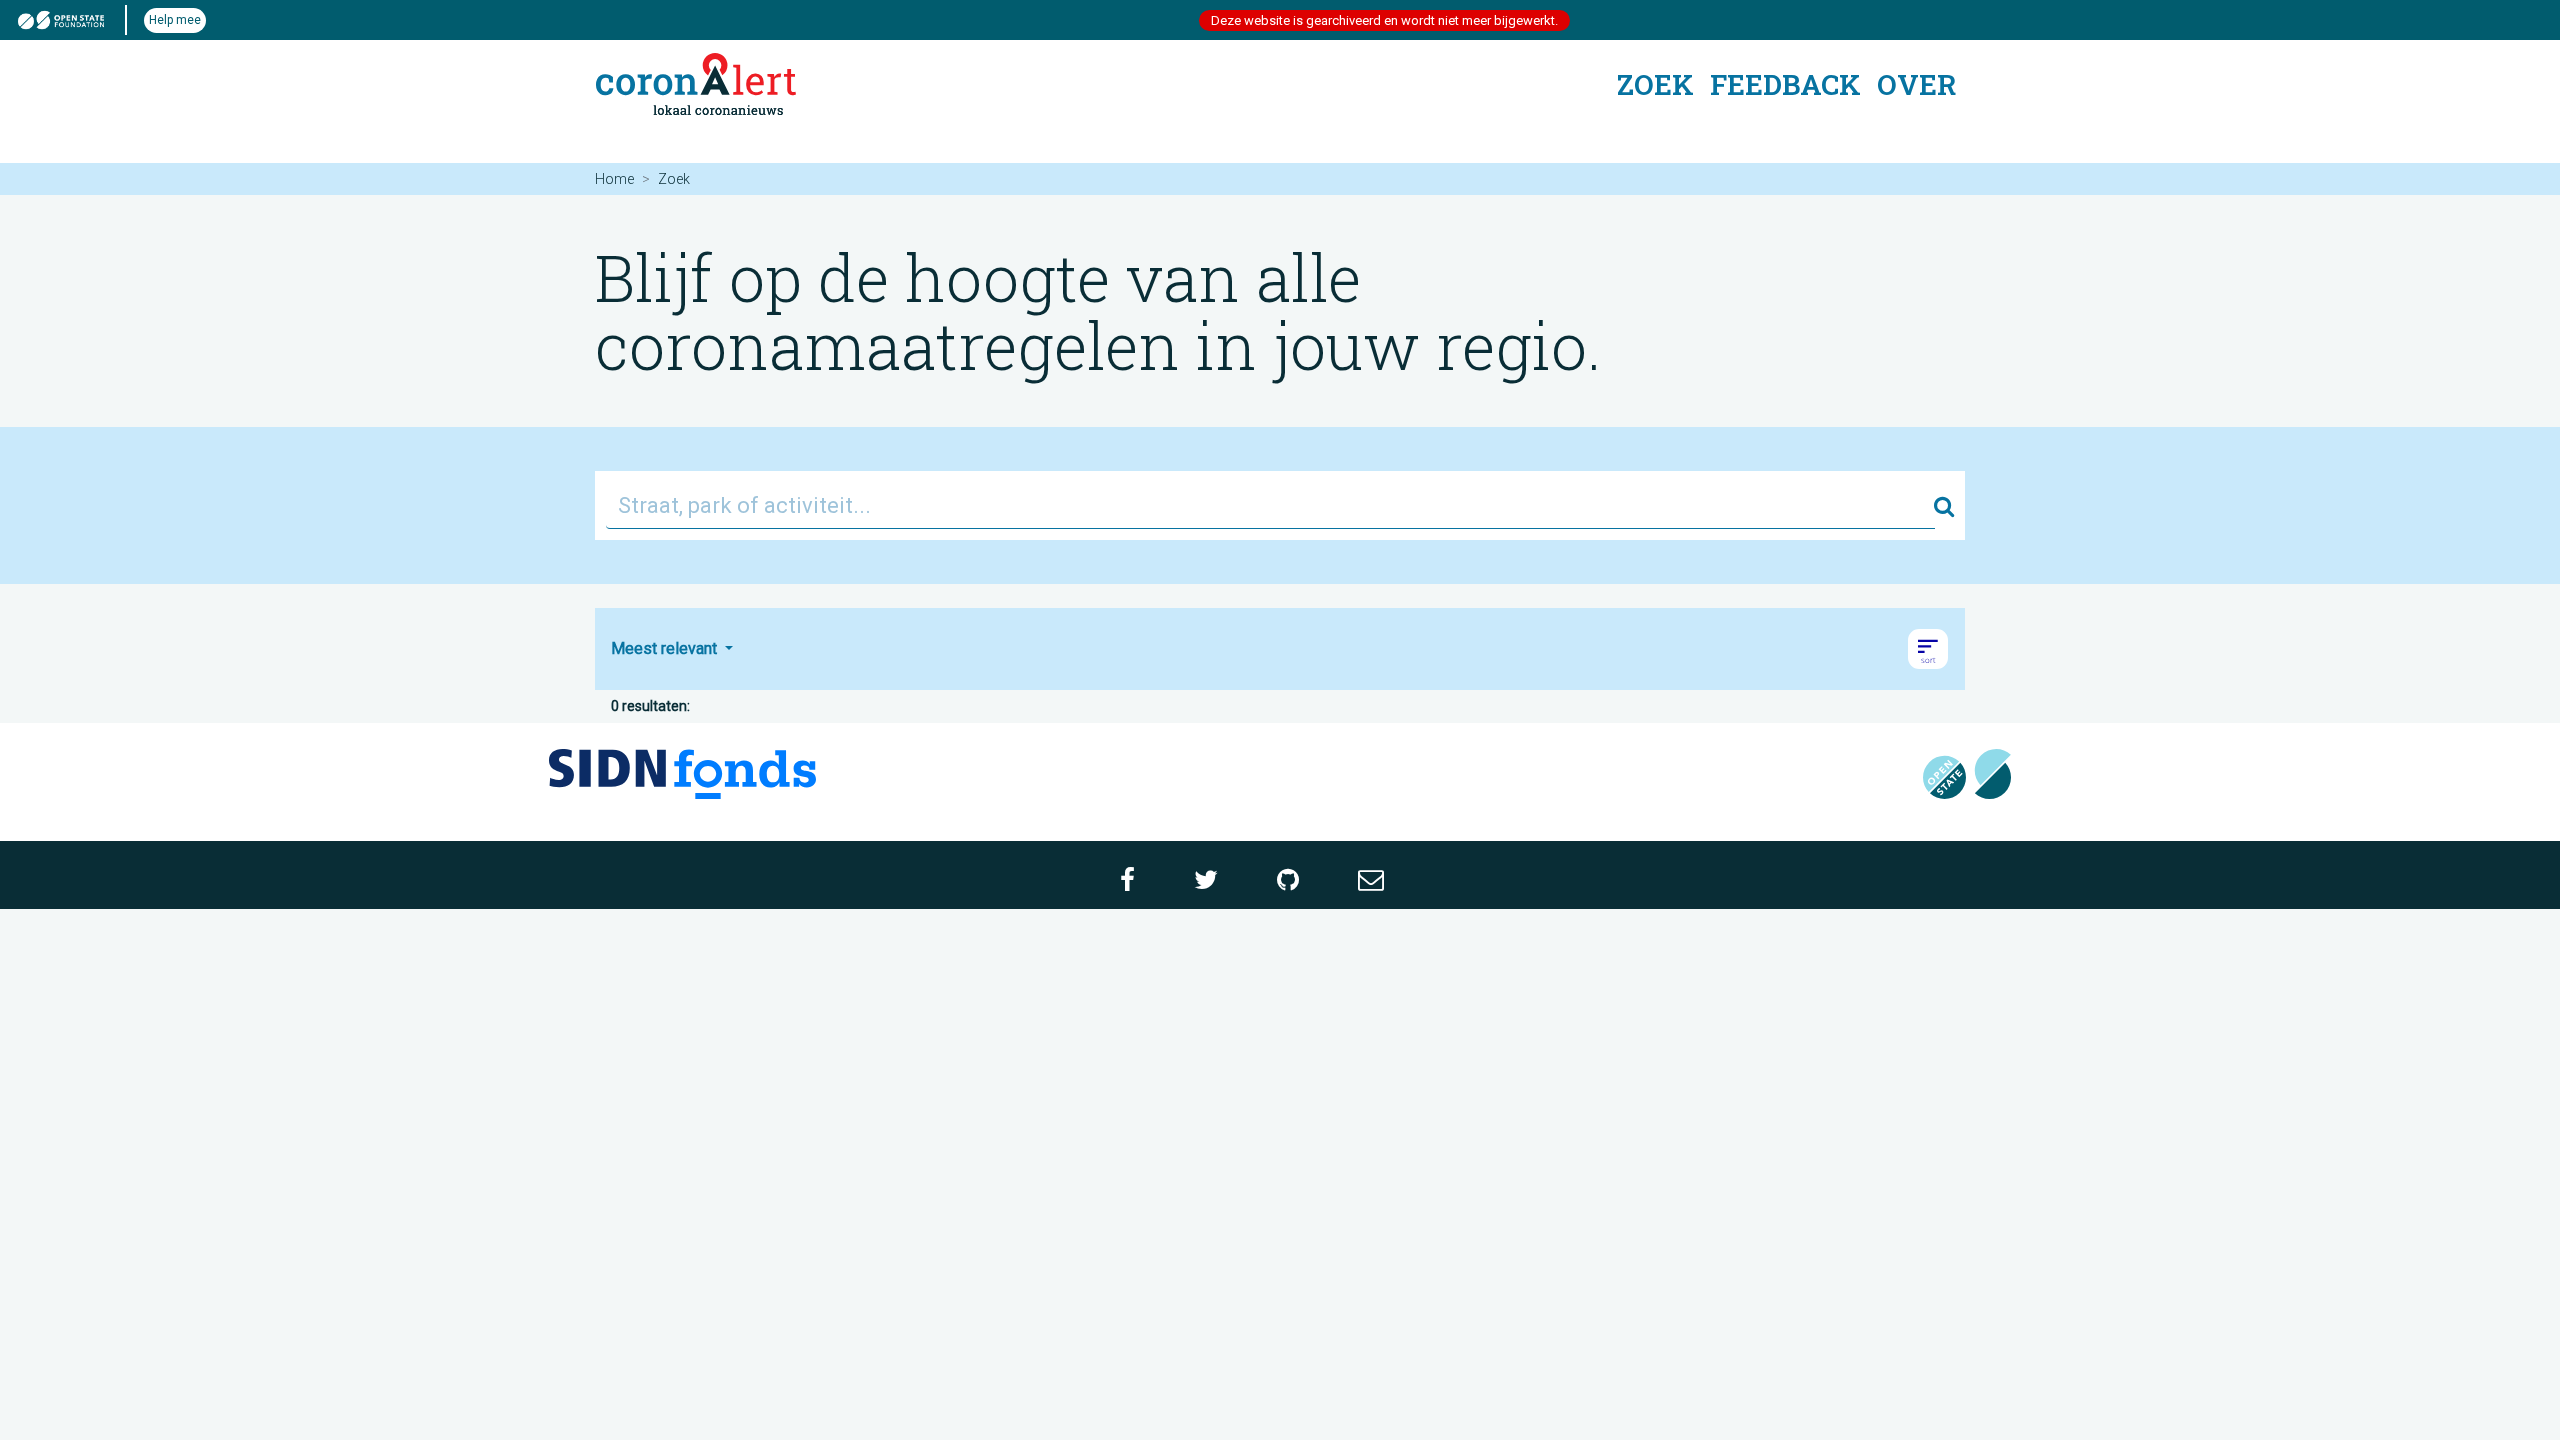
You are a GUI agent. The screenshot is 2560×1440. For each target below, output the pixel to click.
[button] (1928, 649)
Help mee (175, 20)
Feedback (1785, 84)
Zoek (1655, 84)
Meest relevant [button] (666, 648)
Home (614, 179)
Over (1916, 84)
